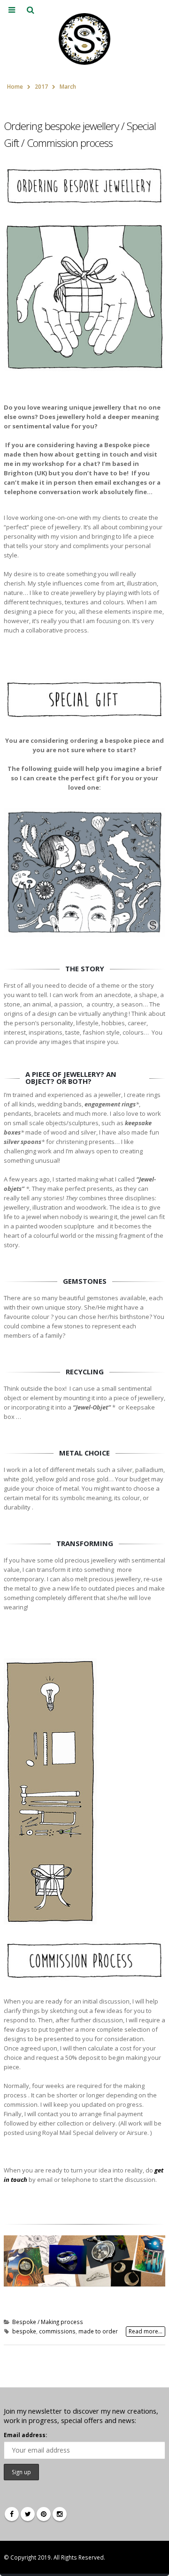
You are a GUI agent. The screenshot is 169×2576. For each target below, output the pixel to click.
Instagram (60, 2514)
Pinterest (44, 2514)
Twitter (28, 2514)
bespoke (24, 2331)
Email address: (25, 2435)
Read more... (146, 2331)
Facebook (12, 2514)
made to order (98, 2331)
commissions (57, 2331)
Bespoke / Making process (48, 2322)
